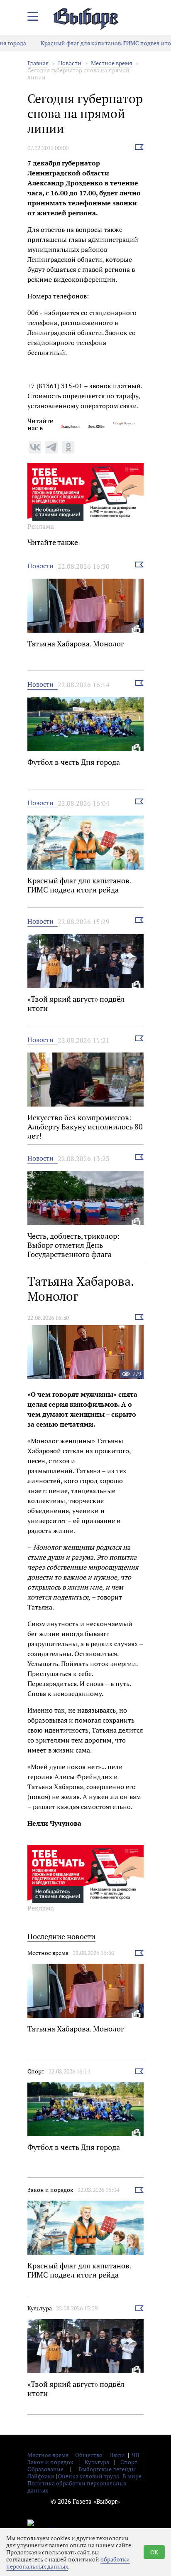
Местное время (111, 63)
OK (154, 2552)
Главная (38, 63)
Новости (70, 63)
